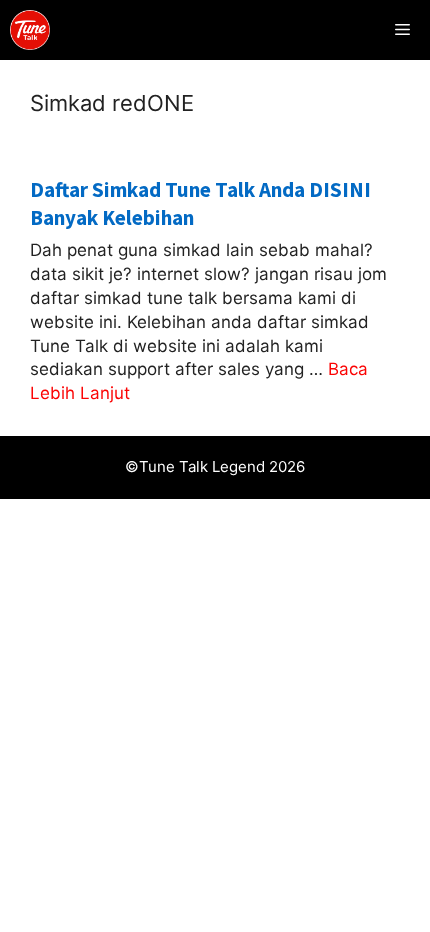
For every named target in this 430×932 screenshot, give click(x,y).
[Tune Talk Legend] (30, 30)
